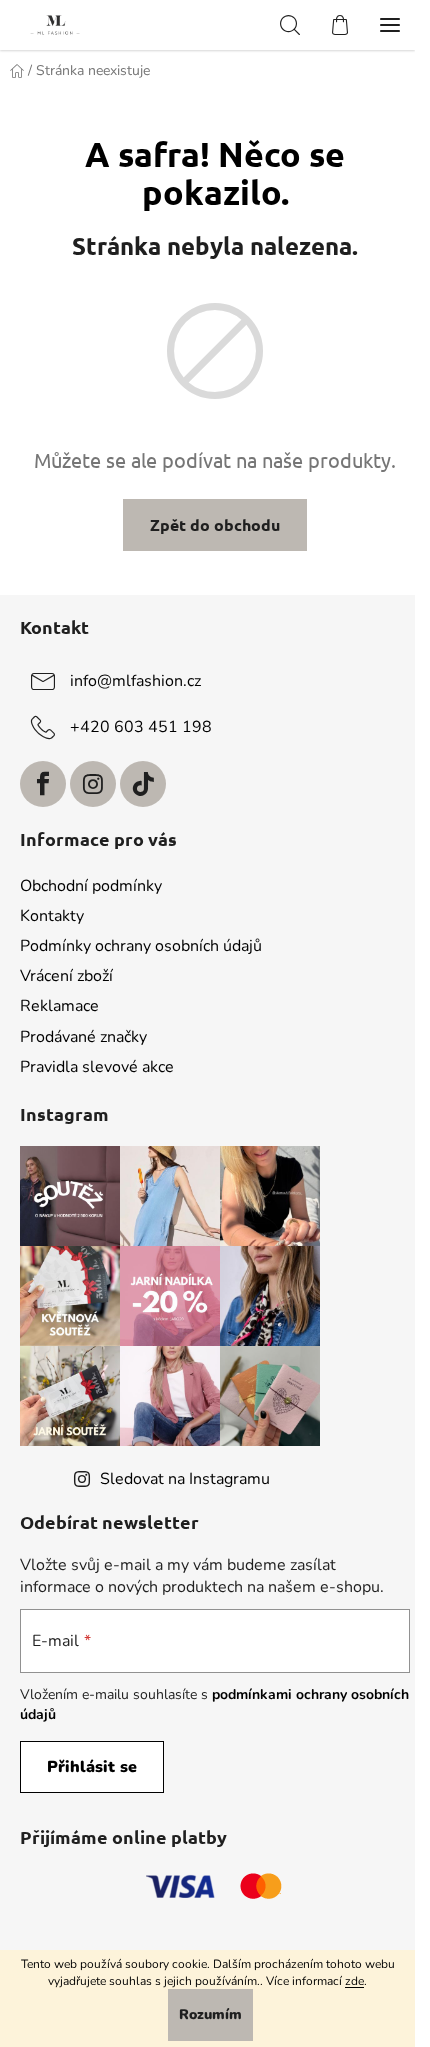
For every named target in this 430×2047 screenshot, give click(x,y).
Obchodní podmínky (91, 886)
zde (354, 1981)
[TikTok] (143, 784)
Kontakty (52, 916)
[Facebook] (43, 784)
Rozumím (210, 2014)
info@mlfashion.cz (135, 681)
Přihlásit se (92, 1767)
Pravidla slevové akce (97, 1067)
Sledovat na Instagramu (185, 1479)
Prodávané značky (83, 1037)
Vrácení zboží (66, 976)
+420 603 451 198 (141, 727)
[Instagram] (93, 784)
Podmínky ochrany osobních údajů (141, 946)
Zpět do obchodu (215, 524)
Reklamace (59, 1006)
